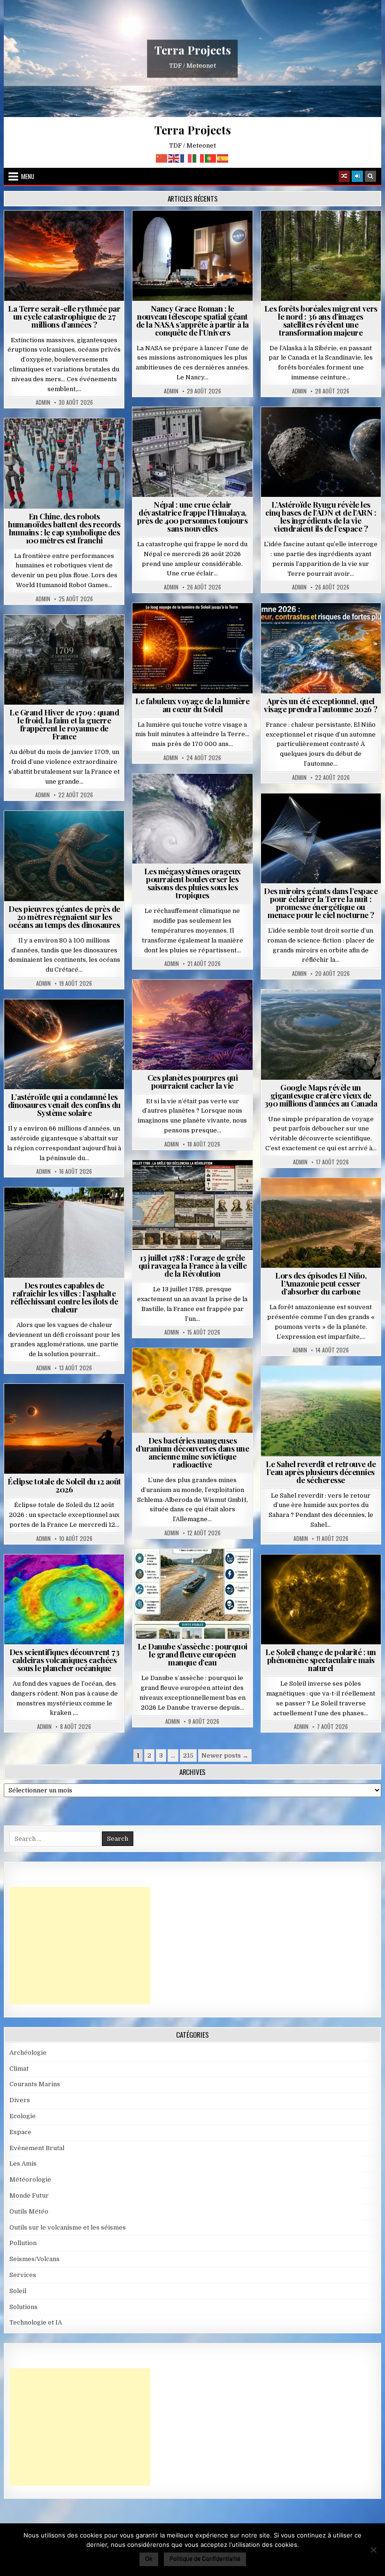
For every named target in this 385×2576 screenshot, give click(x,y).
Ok (149, 2558)
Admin (43, 402)
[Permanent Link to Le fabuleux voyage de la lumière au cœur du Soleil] (192, 648)
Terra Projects (193, 50)
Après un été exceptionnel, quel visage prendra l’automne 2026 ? (321, 705)
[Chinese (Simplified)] (162, 158)
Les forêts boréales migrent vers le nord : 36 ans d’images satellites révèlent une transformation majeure (321, 320)
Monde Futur (29, 2195)
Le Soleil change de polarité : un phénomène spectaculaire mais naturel (321, 1660)
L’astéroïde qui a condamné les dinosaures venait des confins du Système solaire (64, 1105)
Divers (92, 834)
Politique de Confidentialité (205, 2558)
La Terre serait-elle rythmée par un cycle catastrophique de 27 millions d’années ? (64, 316)
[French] (186, 158)
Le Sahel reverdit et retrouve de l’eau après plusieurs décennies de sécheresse (321, 1472)
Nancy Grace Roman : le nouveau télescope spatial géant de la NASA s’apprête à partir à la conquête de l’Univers (192, 320)
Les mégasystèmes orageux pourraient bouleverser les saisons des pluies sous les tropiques (192, 883)
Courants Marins (35, 2084)
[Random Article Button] (344, 176)
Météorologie (325, 626)
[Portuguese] (211, 158)
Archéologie (52, 834)
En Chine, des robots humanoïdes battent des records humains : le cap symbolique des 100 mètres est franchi (64, 528)
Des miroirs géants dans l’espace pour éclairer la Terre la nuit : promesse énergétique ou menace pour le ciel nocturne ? (321, 903)
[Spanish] (223, 158)
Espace (196, 233)
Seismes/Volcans (196, 440)
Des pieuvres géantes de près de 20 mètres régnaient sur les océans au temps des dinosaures (64, 917)
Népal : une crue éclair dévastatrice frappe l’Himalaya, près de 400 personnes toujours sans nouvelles (192, 516)
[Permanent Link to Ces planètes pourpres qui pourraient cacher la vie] (192, 1025)
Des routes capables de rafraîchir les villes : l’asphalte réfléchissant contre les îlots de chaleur (65, 1297)
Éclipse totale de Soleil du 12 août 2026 (64, 1485)
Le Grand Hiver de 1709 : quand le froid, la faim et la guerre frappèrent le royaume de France (64, 724)
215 (188, 1755)
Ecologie (341, 1389)
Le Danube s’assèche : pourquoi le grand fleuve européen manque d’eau (192, 1654)
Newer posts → (225, 1755)
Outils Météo (29, 2211)
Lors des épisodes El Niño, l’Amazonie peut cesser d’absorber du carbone (321, 1283)
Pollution (319, 816)
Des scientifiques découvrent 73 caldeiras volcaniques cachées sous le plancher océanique (65, 1660)
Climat (325, 233)
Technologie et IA (68, 441)
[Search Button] (370, 176)
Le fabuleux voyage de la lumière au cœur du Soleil (192, 705)
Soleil (196, 626)
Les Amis (23, 2164)
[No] (373, 2550)
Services (23, 2275)
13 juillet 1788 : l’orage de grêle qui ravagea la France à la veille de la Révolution (193, 1265)
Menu (28, 176)
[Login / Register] (357, 176)
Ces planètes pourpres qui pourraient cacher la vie (193, 1081)
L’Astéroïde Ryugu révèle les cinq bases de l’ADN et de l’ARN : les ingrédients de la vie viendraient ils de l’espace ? (321, 516)
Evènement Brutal (68, 233)
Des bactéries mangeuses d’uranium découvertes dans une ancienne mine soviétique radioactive (192, 1452)
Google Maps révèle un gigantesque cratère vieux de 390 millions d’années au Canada (321, 1095)
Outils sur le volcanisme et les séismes (68, 2227)
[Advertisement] (80, 1946)
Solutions (362, 816)
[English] (174, 158)
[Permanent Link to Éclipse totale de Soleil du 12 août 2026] (64, 1429)
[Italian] (199, 158)
